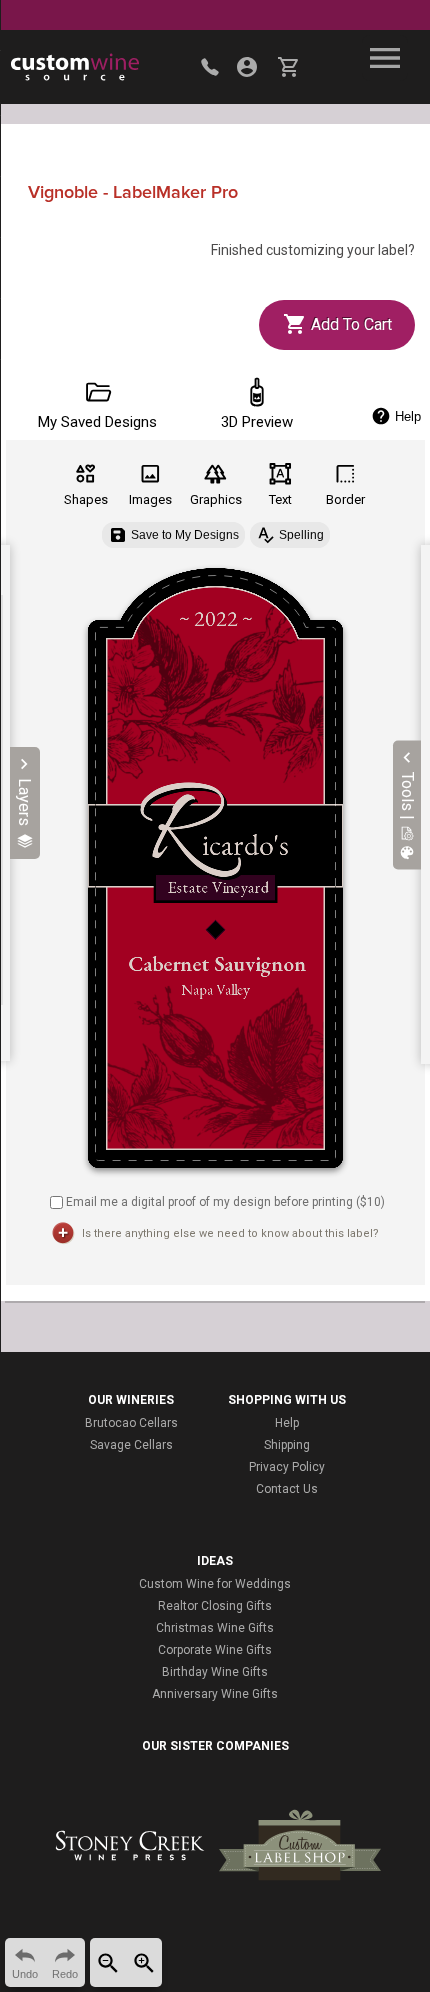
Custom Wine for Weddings (215, 1584)
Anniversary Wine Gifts (215, 1694)
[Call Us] (210, 67)
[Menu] (385, 58)
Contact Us (287, 1489)
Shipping (287, 1445)
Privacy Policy (287, 1467)
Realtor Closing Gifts (215, 1606)
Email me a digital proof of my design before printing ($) (225, 1202)
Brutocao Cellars (131, 1423)
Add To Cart (349, 324)
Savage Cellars (131, 1445)
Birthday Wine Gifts (215, 1672)
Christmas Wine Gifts (215, 1628)
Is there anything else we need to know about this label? (230, 1233)
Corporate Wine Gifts (215, 1650)
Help (287, 1423)
